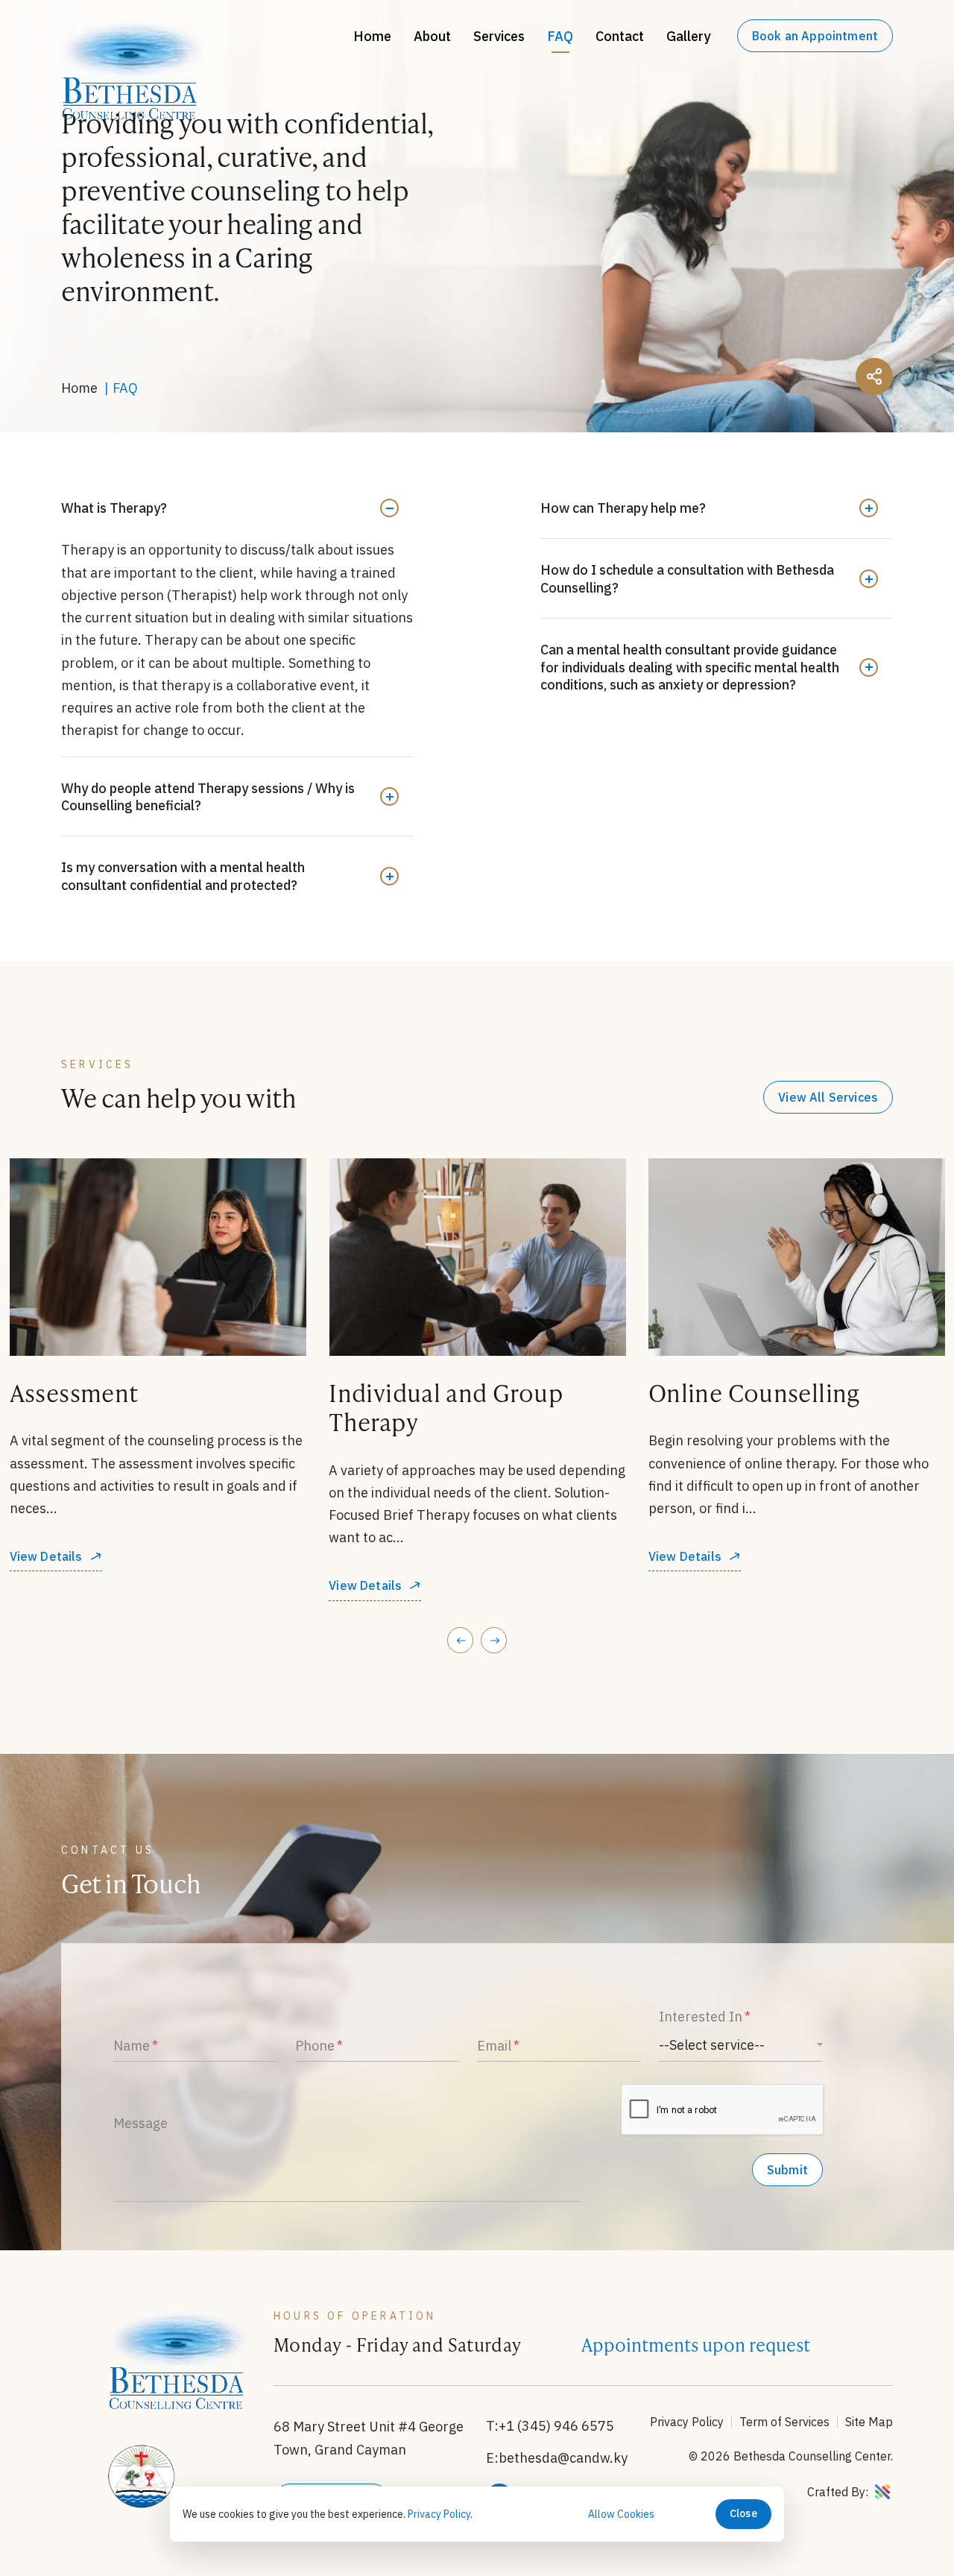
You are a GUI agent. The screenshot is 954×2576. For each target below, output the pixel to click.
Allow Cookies (621, 2514)
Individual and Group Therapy (126, 1407)
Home (372, 36)
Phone (315, 2046)
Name (132, 2046)
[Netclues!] (882, 2493)
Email (494, 2046)
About (432, 36)
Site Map (869, 2422)
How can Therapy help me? (623, 508)
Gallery (688, 36)
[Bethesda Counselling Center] (132, 114)
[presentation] (460, 1640)
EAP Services (719, 1393)
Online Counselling (435, 1393)
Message (140, 2123)
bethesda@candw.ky (563, 2458)
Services (499, 36)
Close (743, 2513)
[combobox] (741, 2045)
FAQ (560, 36)
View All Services (828, 1097)
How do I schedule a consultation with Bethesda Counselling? (687, 578)
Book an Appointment (815, 36)
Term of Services (784, 2422)
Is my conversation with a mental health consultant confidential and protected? (183, 876)
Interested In (701, 2017)
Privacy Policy (687, 2422)
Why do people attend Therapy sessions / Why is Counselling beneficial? (208, 797)
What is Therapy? (114, 508)
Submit (787, 2170)
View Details (45, 1586)
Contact (620, 36)
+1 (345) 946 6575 (556, 2426)
